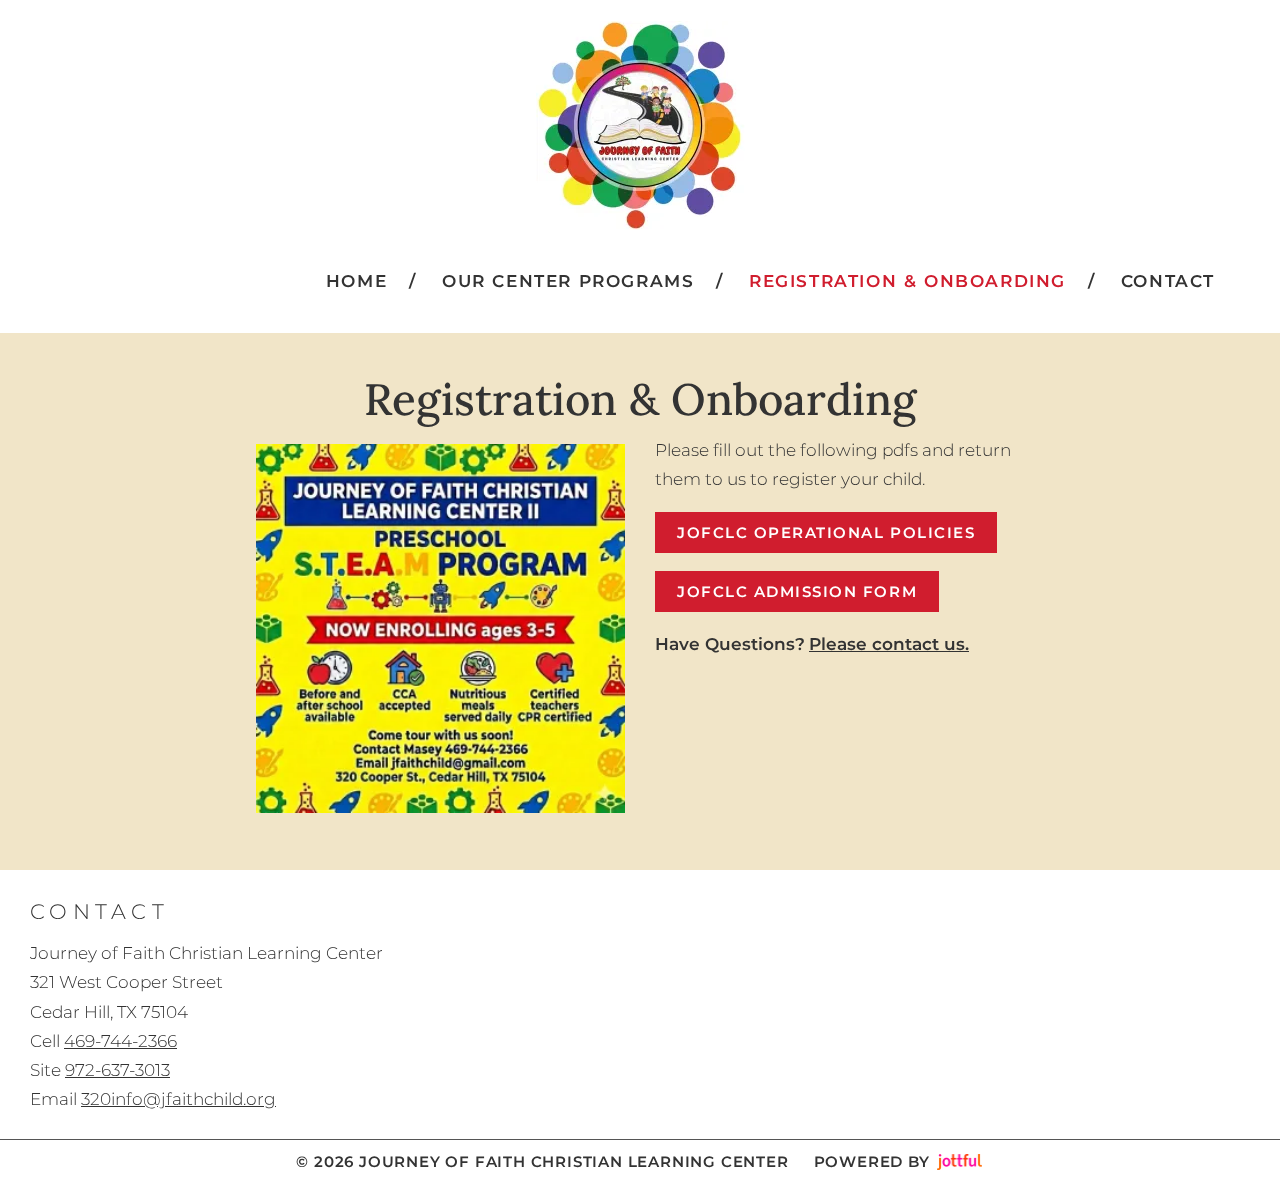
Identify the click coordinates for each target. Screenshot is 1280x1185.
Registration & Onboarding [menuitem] (907, 281)
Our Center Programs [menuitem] (568, 281)
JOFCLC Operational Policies (826, 532)
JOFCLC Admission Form (797, 591)
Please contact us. (889, 644)
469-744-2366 (120, 1041)
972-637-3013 (117, 1070)
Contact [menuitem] (1168, 281)
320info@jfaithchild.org (178, 1099)
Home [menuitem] (356, 281)
